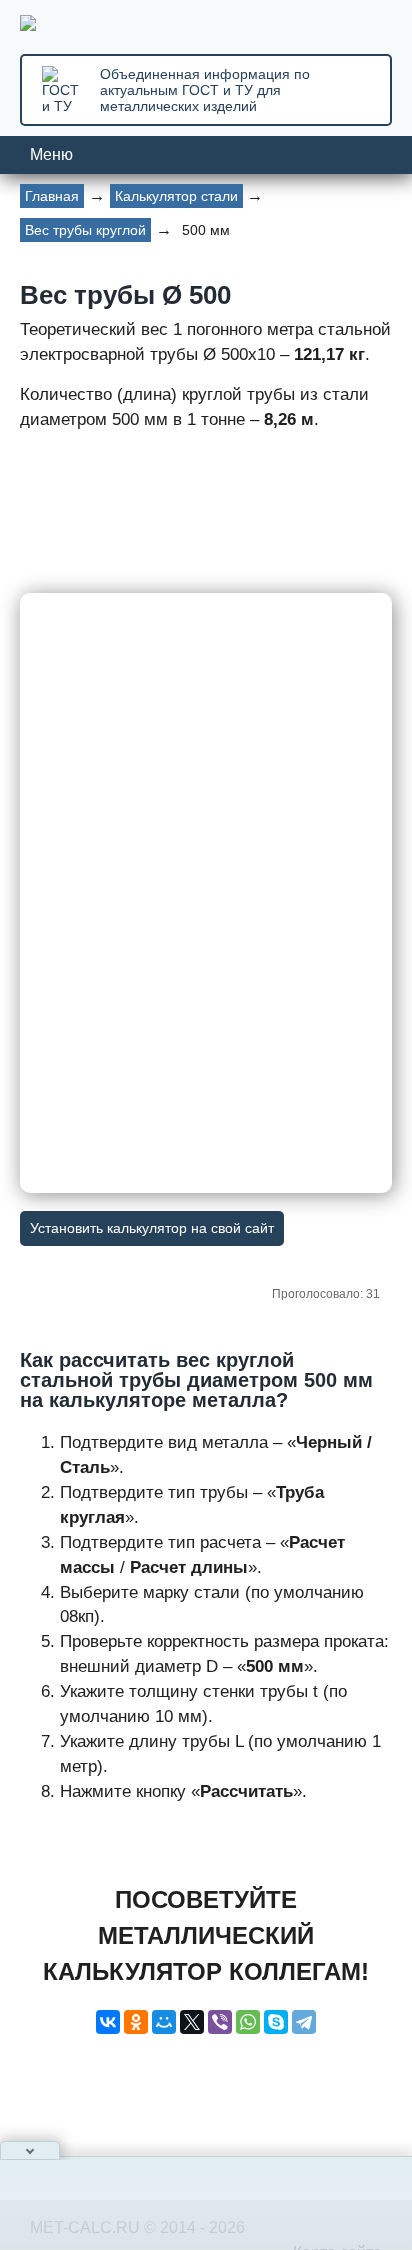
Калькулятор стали (176, 196)
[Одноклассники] (136, 2022)
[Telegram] (304, 2022)
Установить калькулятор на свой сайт (152, 1228)
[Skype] (276, 2022)
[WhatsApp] (248, 2022)
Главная (52, 196)
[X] (192, 2022)
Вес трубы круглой (85, 230)
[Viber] (220, 2022)
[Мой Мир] (164, 2022)
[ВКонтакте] (108, 2022)
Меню (51, 154)
